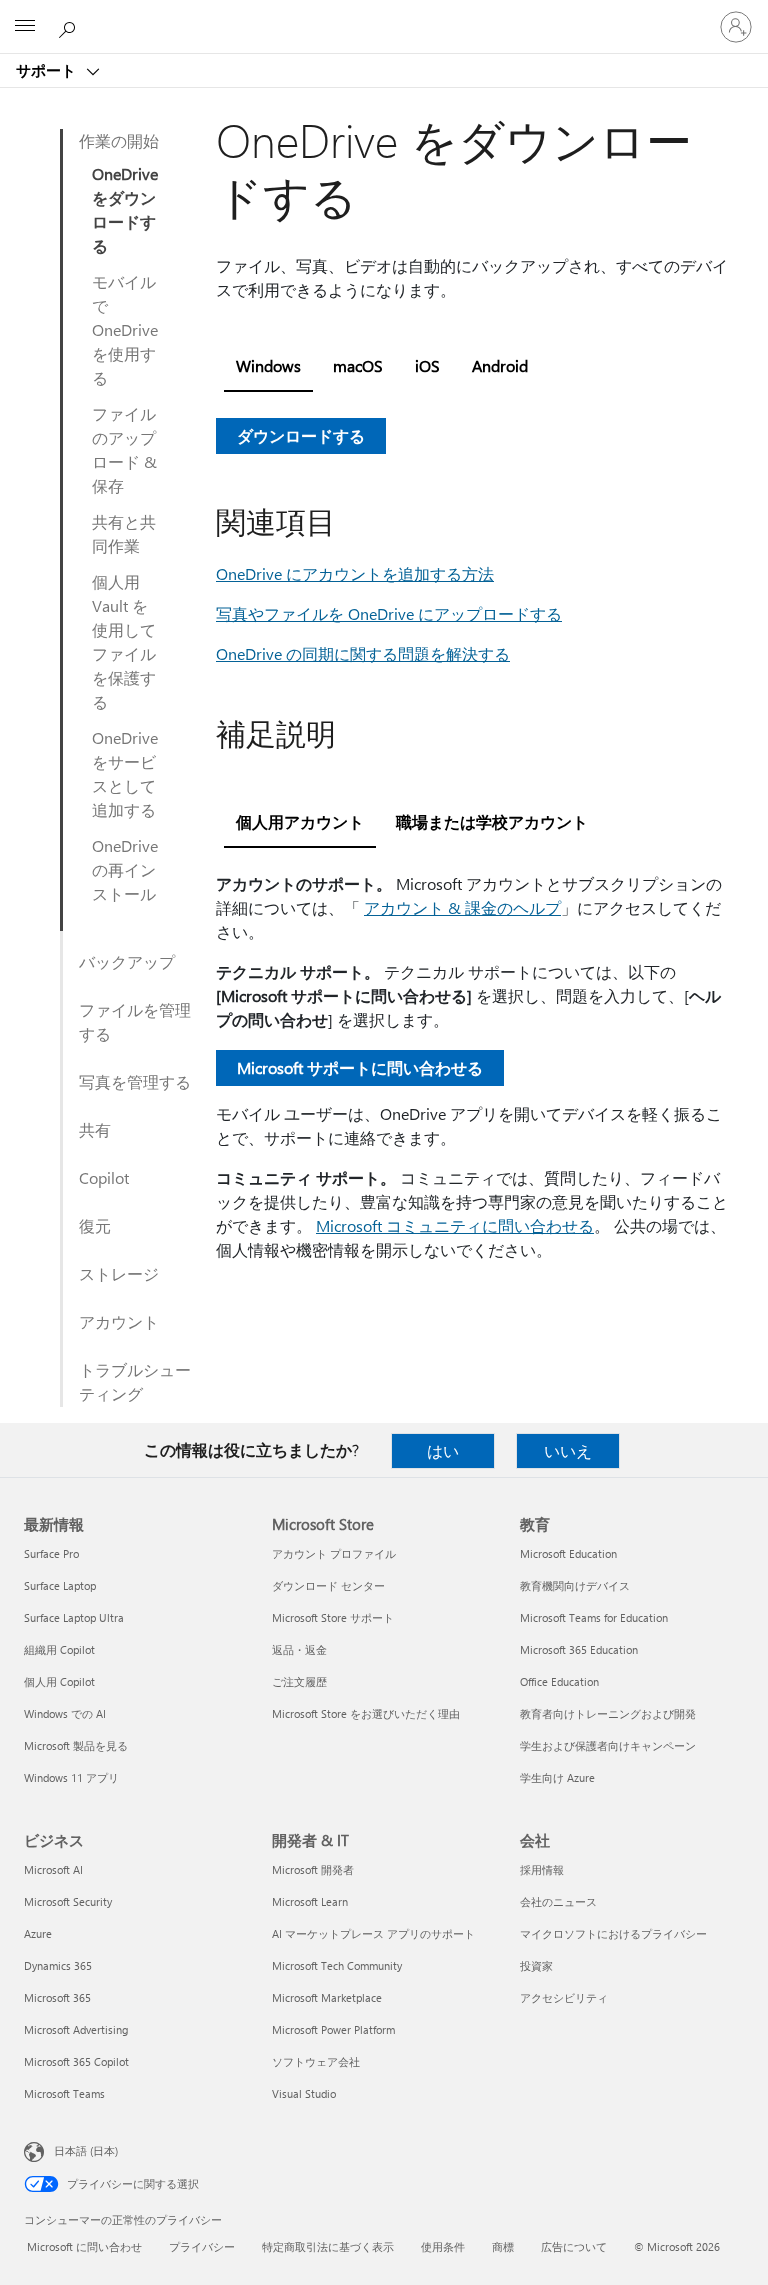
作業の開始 (119, 140)
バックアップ (127, 961)
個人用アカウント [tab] (300, 821)
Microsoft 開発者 (313, 1869)
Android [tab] (500, 365)
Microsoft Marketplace (327, 1997)
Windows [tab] (268, 365)
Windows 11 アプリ (71, 1777)
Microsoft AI (53, 1869)
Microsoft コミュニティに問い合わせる (455, 1225)
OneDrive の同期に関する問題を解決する (363, 653)
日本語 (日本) (86, 2150)
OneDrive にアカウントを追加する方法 (355, 573)
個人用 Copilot (59, 1681)
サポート (48, 70)
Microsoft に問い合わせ (84, 2246)
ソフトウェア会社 (316, 2061)
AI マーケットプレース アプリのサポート (373, 1933)
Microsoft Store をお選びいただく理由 (366, 1713)
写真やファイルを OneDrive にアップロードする (389, 613)
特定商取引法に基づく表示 (328, 2246)
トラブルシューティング (135, 1381)
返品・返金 (299, 1649)
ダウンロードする (301, 435)
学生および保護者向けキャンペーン (608, 1745)
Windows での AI (65, 1713)
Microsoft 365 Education (579, 1649)
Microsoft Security (68, 1901)
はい (443, 1450)
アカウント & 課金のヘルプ (462, 907)
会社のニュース (558, 1901)
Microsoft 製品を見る (76, 1745)
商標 (503, 2246)
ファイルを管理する (135, 1021)
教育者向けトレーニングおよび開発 (608, 1713)
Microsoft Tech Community (337, 1965)
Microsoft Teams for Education (594, 1617)
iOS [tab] (427, 365)
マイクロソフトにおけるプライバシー (613, 1933)
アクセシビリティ (564, 1997)
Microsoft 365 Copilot (76, 2061)
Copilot (104, 1177)
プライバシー (202, 2246)
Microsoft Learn (310, 1901)
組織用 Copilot (59, 1649)
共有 (95, 1129)
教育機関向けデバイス (575, 1585)
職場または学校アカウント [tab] (492, 821)
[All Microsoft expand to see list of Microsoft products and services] (25, 27)
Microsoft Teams (64, 2093)
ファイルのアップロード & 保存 (124, 449)
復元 (95, 1225)
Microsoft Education (568, 1553)
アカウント (119, 1321)
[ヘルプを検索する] (70, 26)
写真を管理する (135, 1081)
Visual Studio (304, 2093)
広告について (574, 2246)
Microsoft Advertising (76, 2029)
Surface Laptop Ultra (74, 1617)
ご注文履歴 (299, 1681)
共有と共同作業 (124, 533)
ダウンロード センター (328, 1585)
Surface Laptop (60, 1585)
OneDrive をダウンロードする (125, 209)
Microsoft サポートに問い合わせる (360, 1067)
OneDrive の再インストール (125, 869)
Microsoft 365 (57, 1997)
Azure (38, 1933)
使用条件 (443, 2246)
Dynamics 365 (58, 1965)
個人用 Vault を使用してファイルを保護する (124, 641)
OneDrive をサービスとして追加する (125, 773)
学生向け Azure (557, 1777)
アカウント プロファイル (334, 1553)
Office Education (559, 1681)
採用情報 (542, 1869)
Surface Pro (51, 1553)
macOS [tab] (358, 365)
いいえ (568, 1450)
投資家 (536, 1965)
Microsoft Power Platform (333, 2029)
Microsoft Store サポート (333, 1617)
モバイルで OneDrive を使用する (125, 329)
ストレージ (119, 1273)
